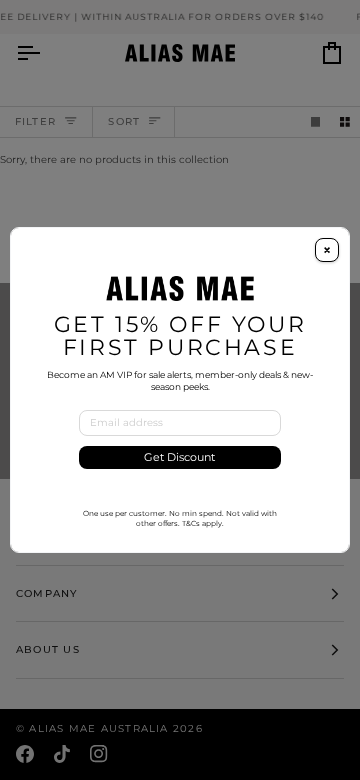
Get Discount (179, 457)
